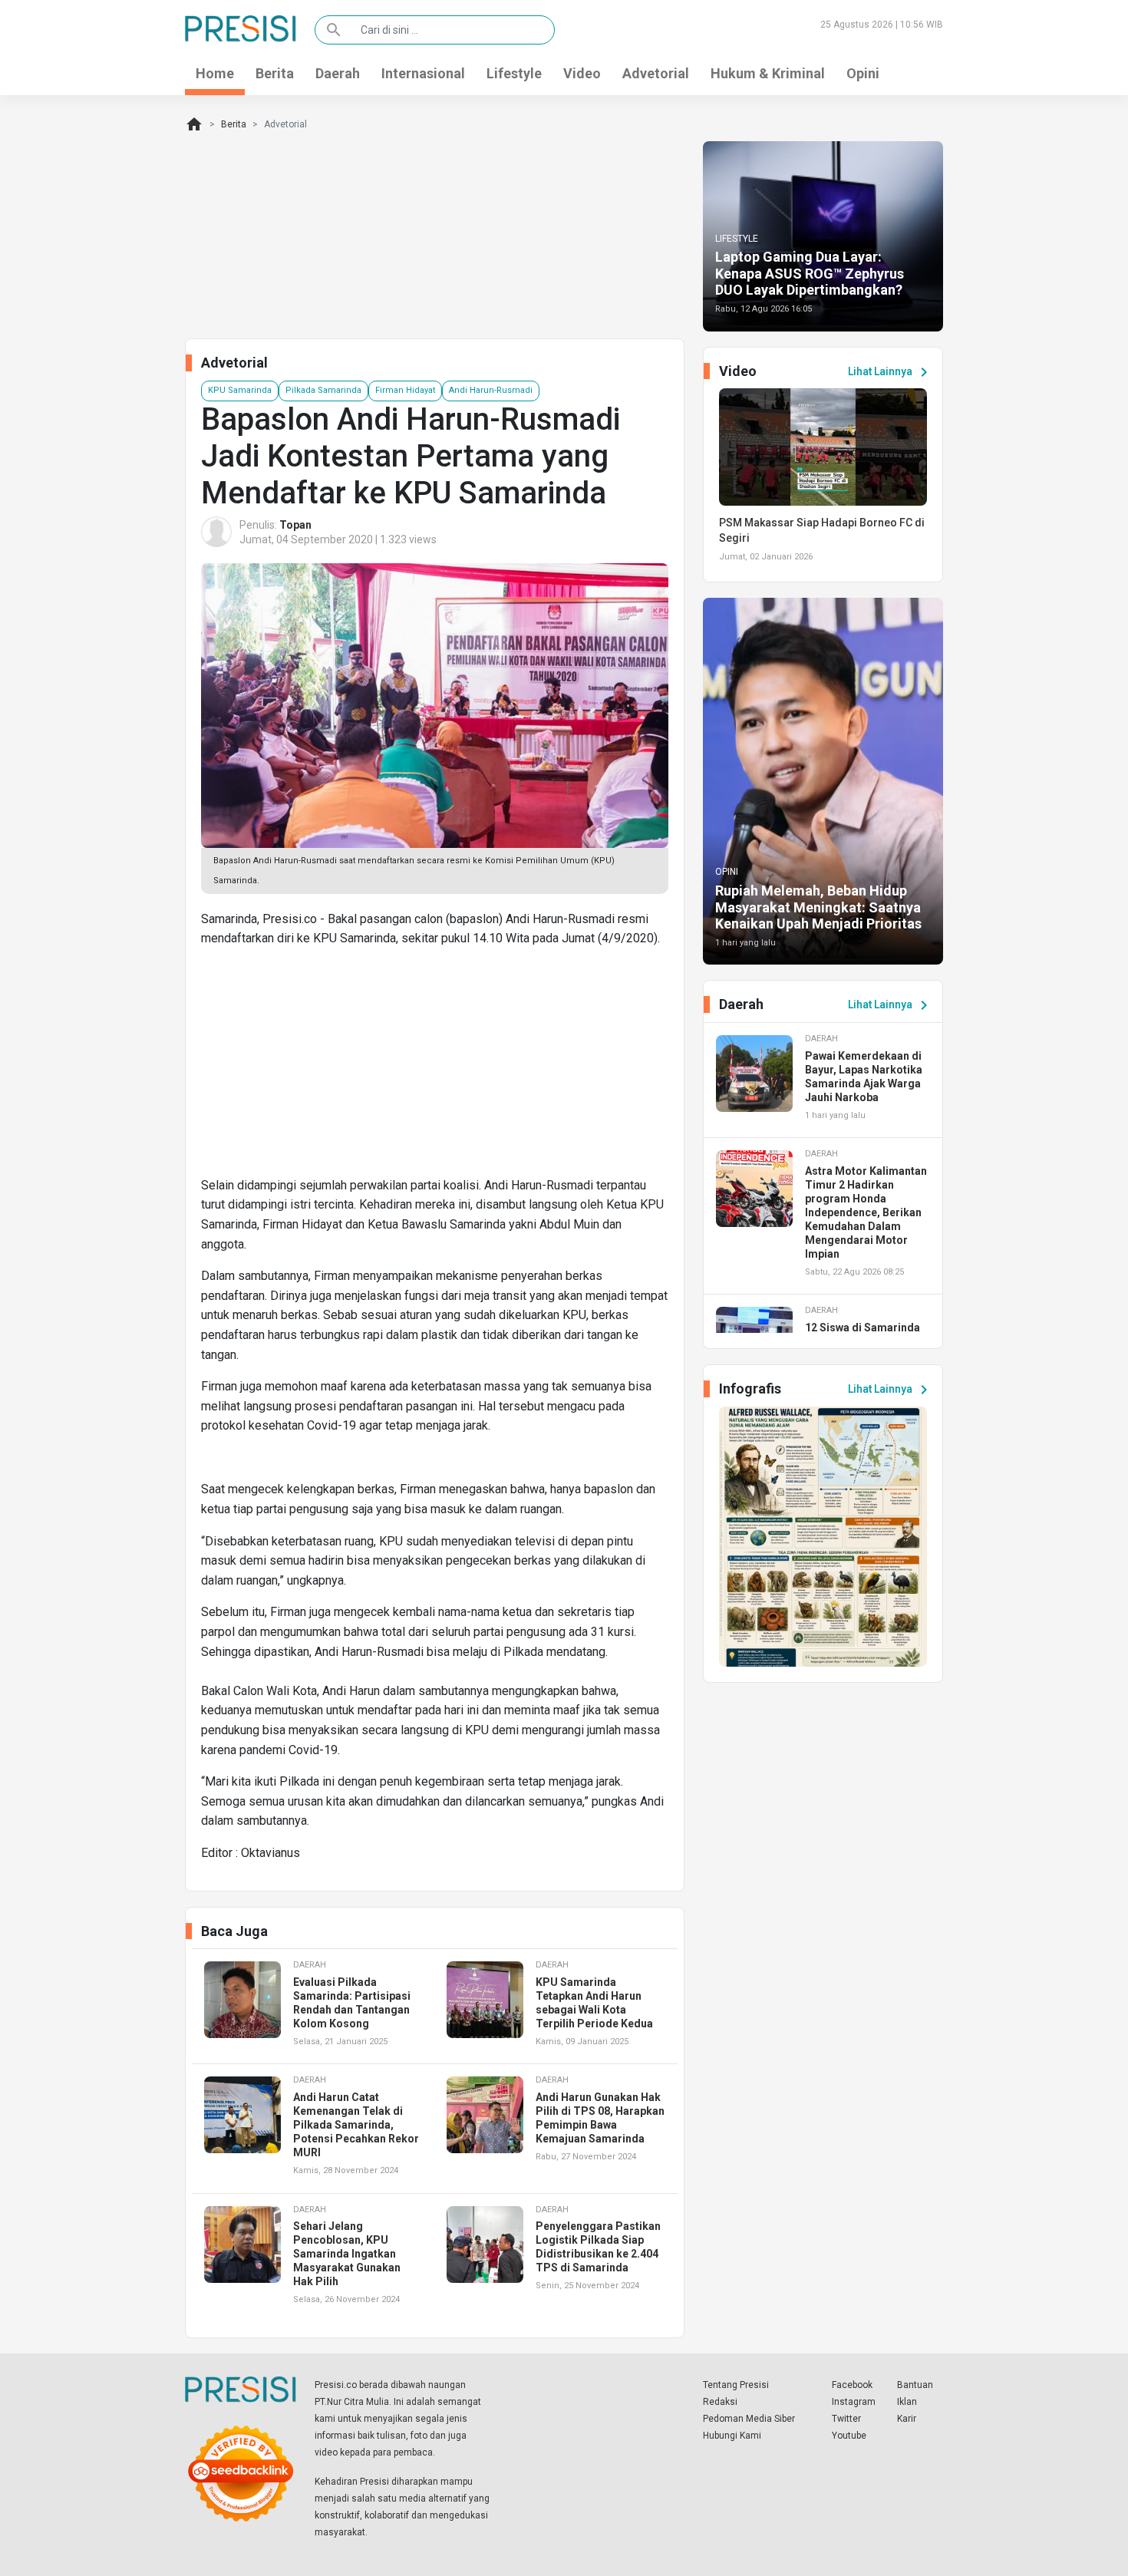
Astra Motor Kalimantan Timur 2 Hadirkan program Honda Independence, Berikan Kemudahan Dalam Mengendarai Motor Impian (866, 1212)
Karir (907, 2419)
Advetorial (656, 73)
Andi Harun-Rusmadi (491, 390)
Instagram (854, 2402)
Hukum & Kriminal (768, 73)
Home (215, 73)
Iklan (907, 2402)
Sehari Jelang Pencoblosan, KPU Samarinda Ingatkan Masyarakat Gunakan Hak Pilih (347, 2254)
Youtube (849, 2436)
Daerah (338, 73)
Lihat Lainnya (891, 372)
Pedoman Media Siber (749, 2419)
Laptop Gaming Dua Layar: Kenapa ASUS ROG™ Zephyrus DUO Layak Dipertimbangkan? (810, 273)
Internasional (423, 73)
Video (582, 73)
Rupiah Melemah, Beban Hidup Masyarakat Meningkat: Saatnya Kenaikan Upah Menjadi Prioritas (818, 907)
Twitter (846, 2419)
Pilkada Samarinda (323, 390)
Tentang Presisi (736, 2385)
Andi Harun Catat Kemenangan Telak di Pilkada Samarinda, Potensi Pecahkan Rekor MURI (356, 2125)
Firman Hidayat (405, 390)
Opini (863, 73)
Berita (275, 73)
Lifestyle (514, 73)
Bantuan (915, 2385)
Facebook (852, 2385)
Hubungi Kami (732, 2436)
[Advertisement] (435, 1068)
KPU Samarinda (240, 390)
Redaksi (720, 2402)
